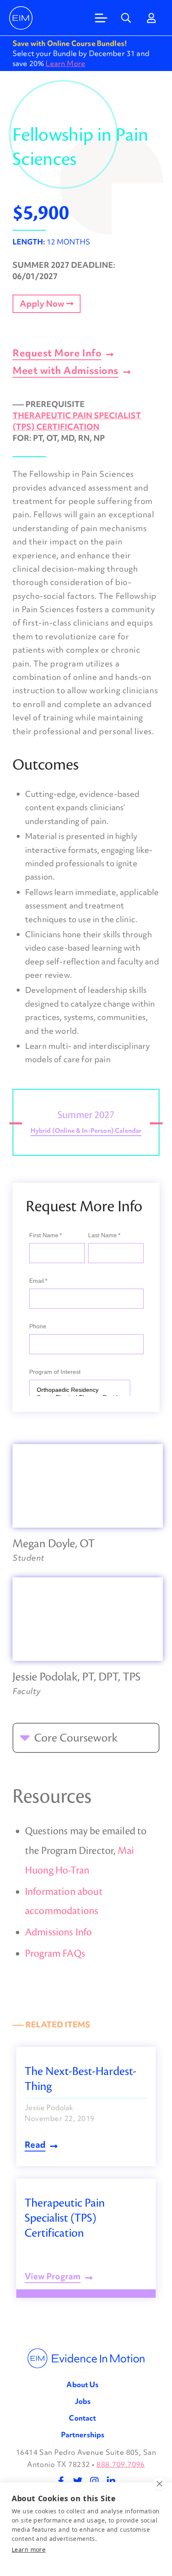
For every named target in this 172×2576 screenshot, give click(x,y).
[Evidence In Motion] (21, 18)
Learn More (65, 63)
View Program (53, 2277)
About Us (82, 2384)
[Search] (126, 18)
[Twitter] (78, 2481)
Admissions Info (58, 1932)
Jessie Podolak (49, 2107)
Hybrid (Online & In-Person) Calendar (86, 1131)
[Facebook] (61, 2481)
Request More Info (57, 354)
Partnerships (83, 2435)
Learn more (29, 2549)
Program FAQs (55, 1954)
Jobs (83, 2401)
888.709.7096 (121, 2464)
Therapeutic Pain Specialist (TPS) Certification (77, 421)
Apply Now (43, 304)
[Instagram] (94, 2481)
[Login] (151, 18)
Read (35, 2146)
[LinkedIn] (111, 2481)
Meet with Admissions (66, 371)
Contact (82, 2418)
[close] (159, 2484)
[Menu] (101, 18)
